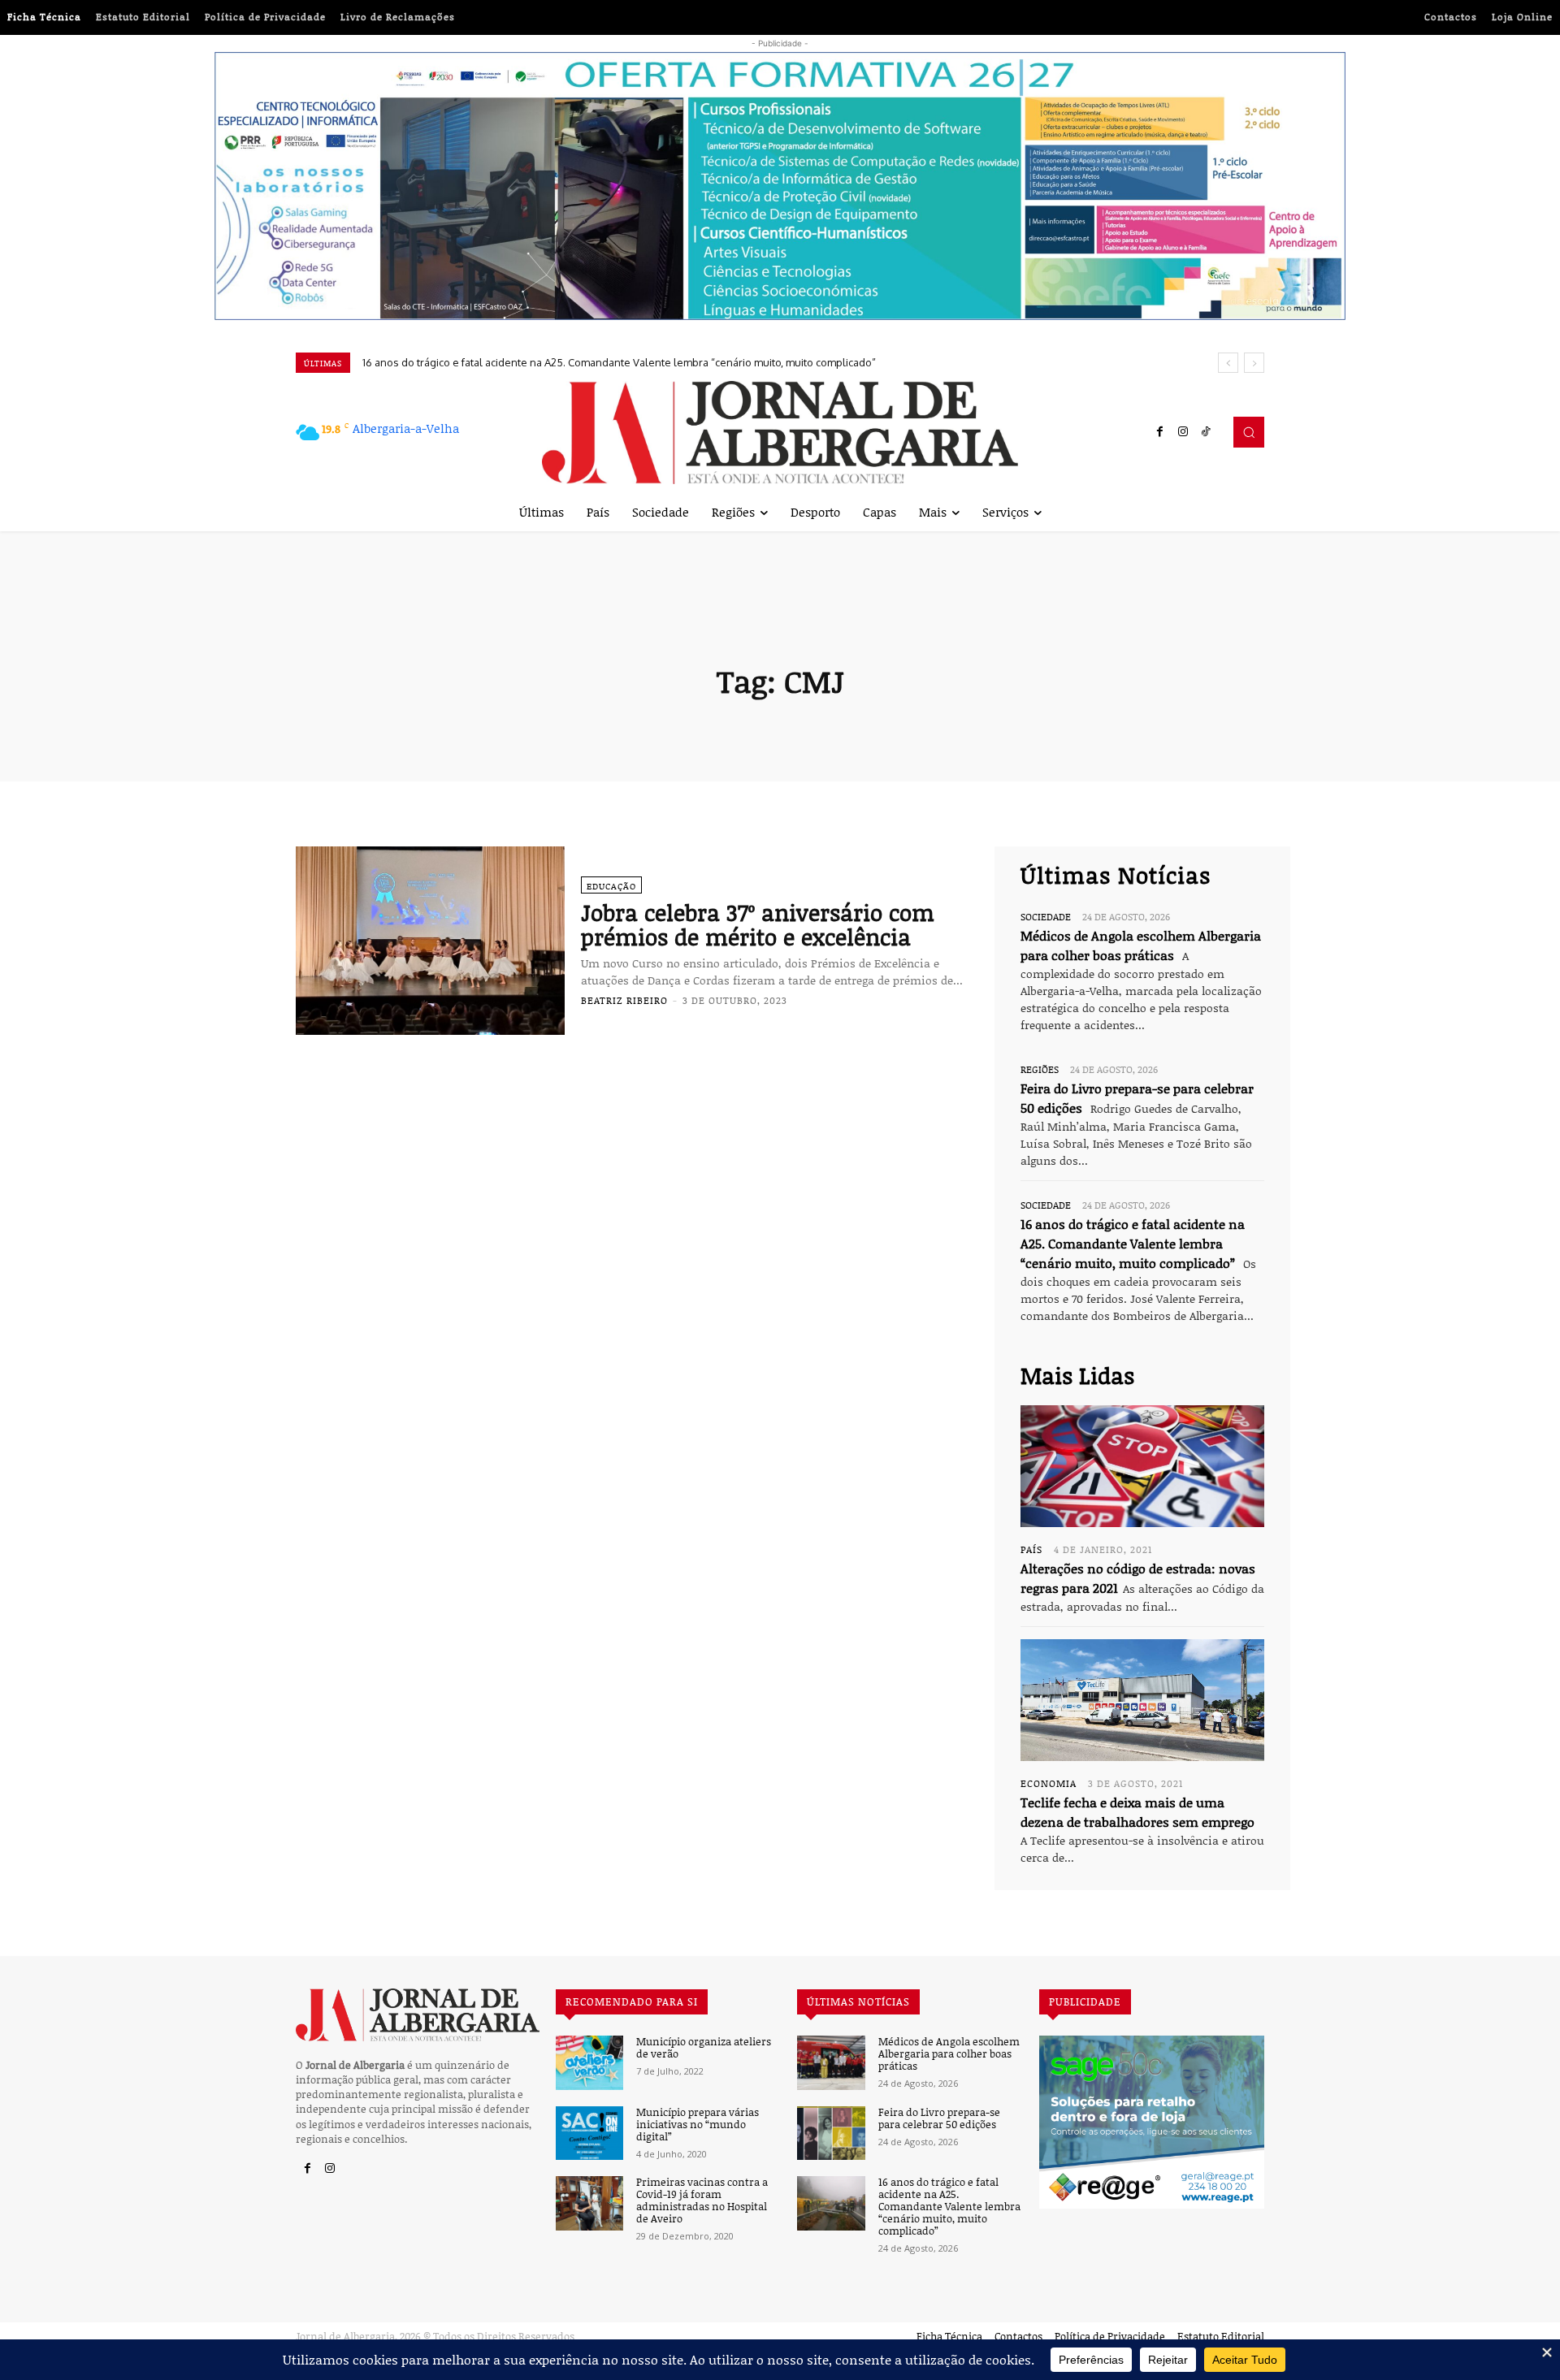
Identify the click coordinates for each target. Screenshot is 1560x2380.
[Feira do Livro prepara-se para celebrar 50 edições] (831, 2133)
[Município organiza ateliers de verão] (589, 2063)
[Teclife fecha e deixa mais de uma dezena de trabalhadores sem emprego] (1142, 1700)
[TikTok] (1206, 432)
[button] (1249, 432)
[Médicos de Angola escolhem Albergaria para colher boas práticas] (831, 2063)
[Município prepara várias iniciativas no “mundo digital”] (589, 2133)
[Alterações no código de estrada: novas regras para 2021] (1142, 1466)
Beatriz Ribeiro (624, 1000)
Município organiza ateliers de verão (704, 2048)
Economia (1049, 1783)
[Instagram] (1183, 432)
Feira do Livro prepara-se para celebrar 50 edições (939, 2118)
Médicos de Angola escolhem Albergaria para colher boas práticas (949, 2054)
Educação (611, 886)
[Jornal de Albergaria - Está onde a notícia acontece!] (780, 433)
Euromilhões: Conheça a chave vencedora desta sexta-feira (506, 362)
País (1031, 1549)
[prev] (1228, 363)
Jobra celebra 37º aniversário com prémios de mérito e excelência (758, 925)
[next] (1254, 363)
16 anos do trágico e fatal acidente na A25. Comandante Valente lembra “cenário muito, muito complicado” (1133, 1244)
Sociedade (1046, 916)
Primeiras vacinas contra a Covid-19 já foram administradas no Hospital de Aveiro (702, 2200)
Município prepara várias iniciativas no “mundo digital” (698, 2125)
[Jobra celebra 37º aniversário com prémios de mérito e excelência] (430, 941)
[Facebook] (1160, 432)
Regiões (1040, 1069)
